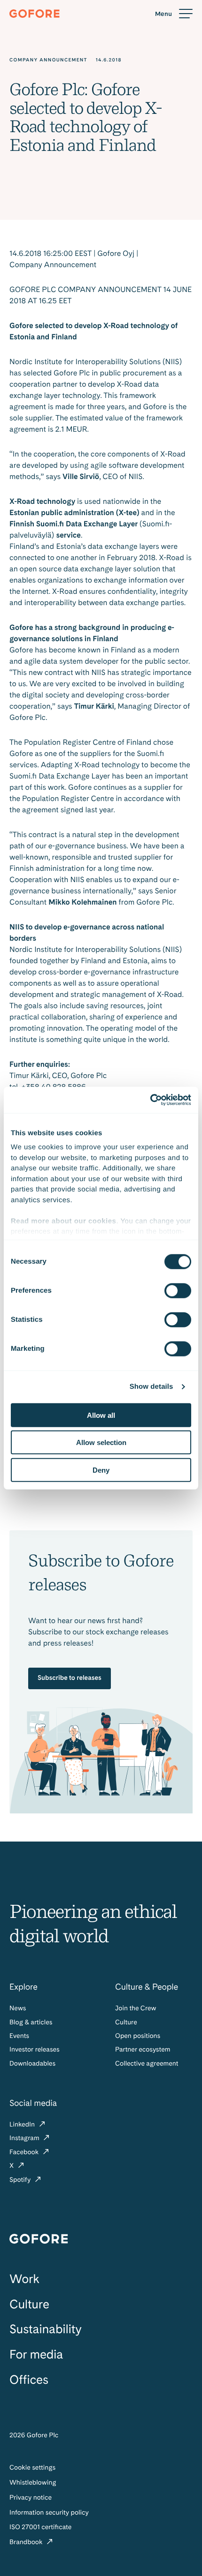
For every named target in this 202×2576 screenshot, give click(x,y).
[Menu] (174, 14)
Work (24, 2279)
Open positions (138, 2036)
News (18, 2008)
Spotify (21, 2180)
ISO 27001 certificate (40, 2527)
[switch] (178, 1290)
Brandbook (27, 2542)
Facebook (25, 2152)
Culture (126, 2022)
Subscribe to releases (70, 1678)
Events (19, 2036)
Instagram (25, 2138)
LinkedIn (23, 2125)
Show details (151, 1387)
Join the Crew (136, 2008)
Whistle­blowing (33, 2483)
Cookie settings (32, 2468)
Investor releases (35, 2050)
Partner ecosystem (143, 2050)
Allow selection (101, 1442)
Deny (101, 1470)
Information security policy (49, 2513)
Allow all (101, 1415)
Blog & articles (31, 2022)
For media (36, 2355)
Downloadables (32, 2064)
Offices (29, 2380)
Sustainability (45, 2329)
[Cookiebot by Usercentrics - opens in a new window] (150, 1100)
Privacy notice (31, 2498)
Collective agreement (147, 2064)
